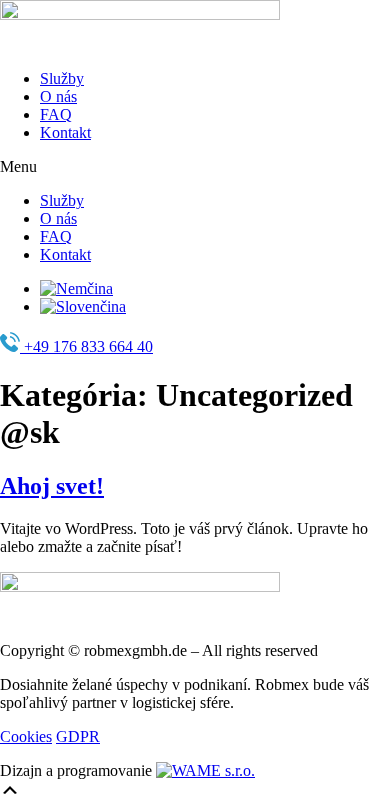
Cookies (26, 736)
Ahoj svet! (52, 486)
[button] (187, 167)
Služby (62, 78)
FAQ (56, 114)
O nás (58, 96)
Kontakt (65, 132)
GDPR (78, 736)
